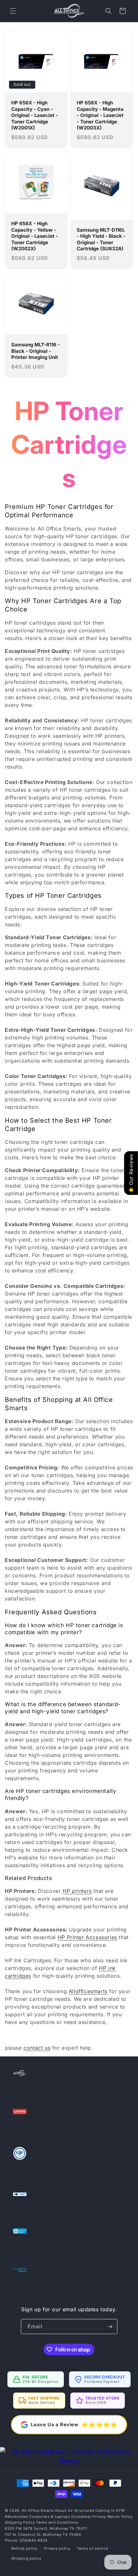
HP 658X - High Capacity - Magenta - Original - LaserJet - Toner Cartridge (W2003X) (100, 115)
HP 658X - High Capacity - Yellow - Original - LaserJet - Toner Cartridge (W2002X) (35, 236)
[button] (13, 11)
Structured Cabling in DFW (100, 2510)
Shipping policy (26, 2558)
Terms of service (92, 2548)
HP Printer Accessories (87, 1937)
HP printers (77, 1891)
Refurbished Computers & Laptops (38, 2517)
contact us (37, 2048)
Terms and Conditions (57, 2522)
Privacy (99, 2517)
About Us (64, 2510)
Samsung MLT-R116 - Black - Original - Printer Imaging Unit (36, 351)
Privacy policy (57, 2548)
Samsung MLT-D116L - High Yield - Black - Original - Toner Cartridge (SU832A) (101, 239)
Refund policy (24, 2548)
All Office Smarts (38, 2510)
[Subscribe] (110, 2326)
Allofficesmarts (88, 1991)
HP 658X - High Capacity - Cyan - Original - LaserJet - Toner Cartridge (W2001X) (35, 115)
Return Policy (120, 2517)
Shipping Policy (20, 2522)
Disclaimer (81, 2517)
